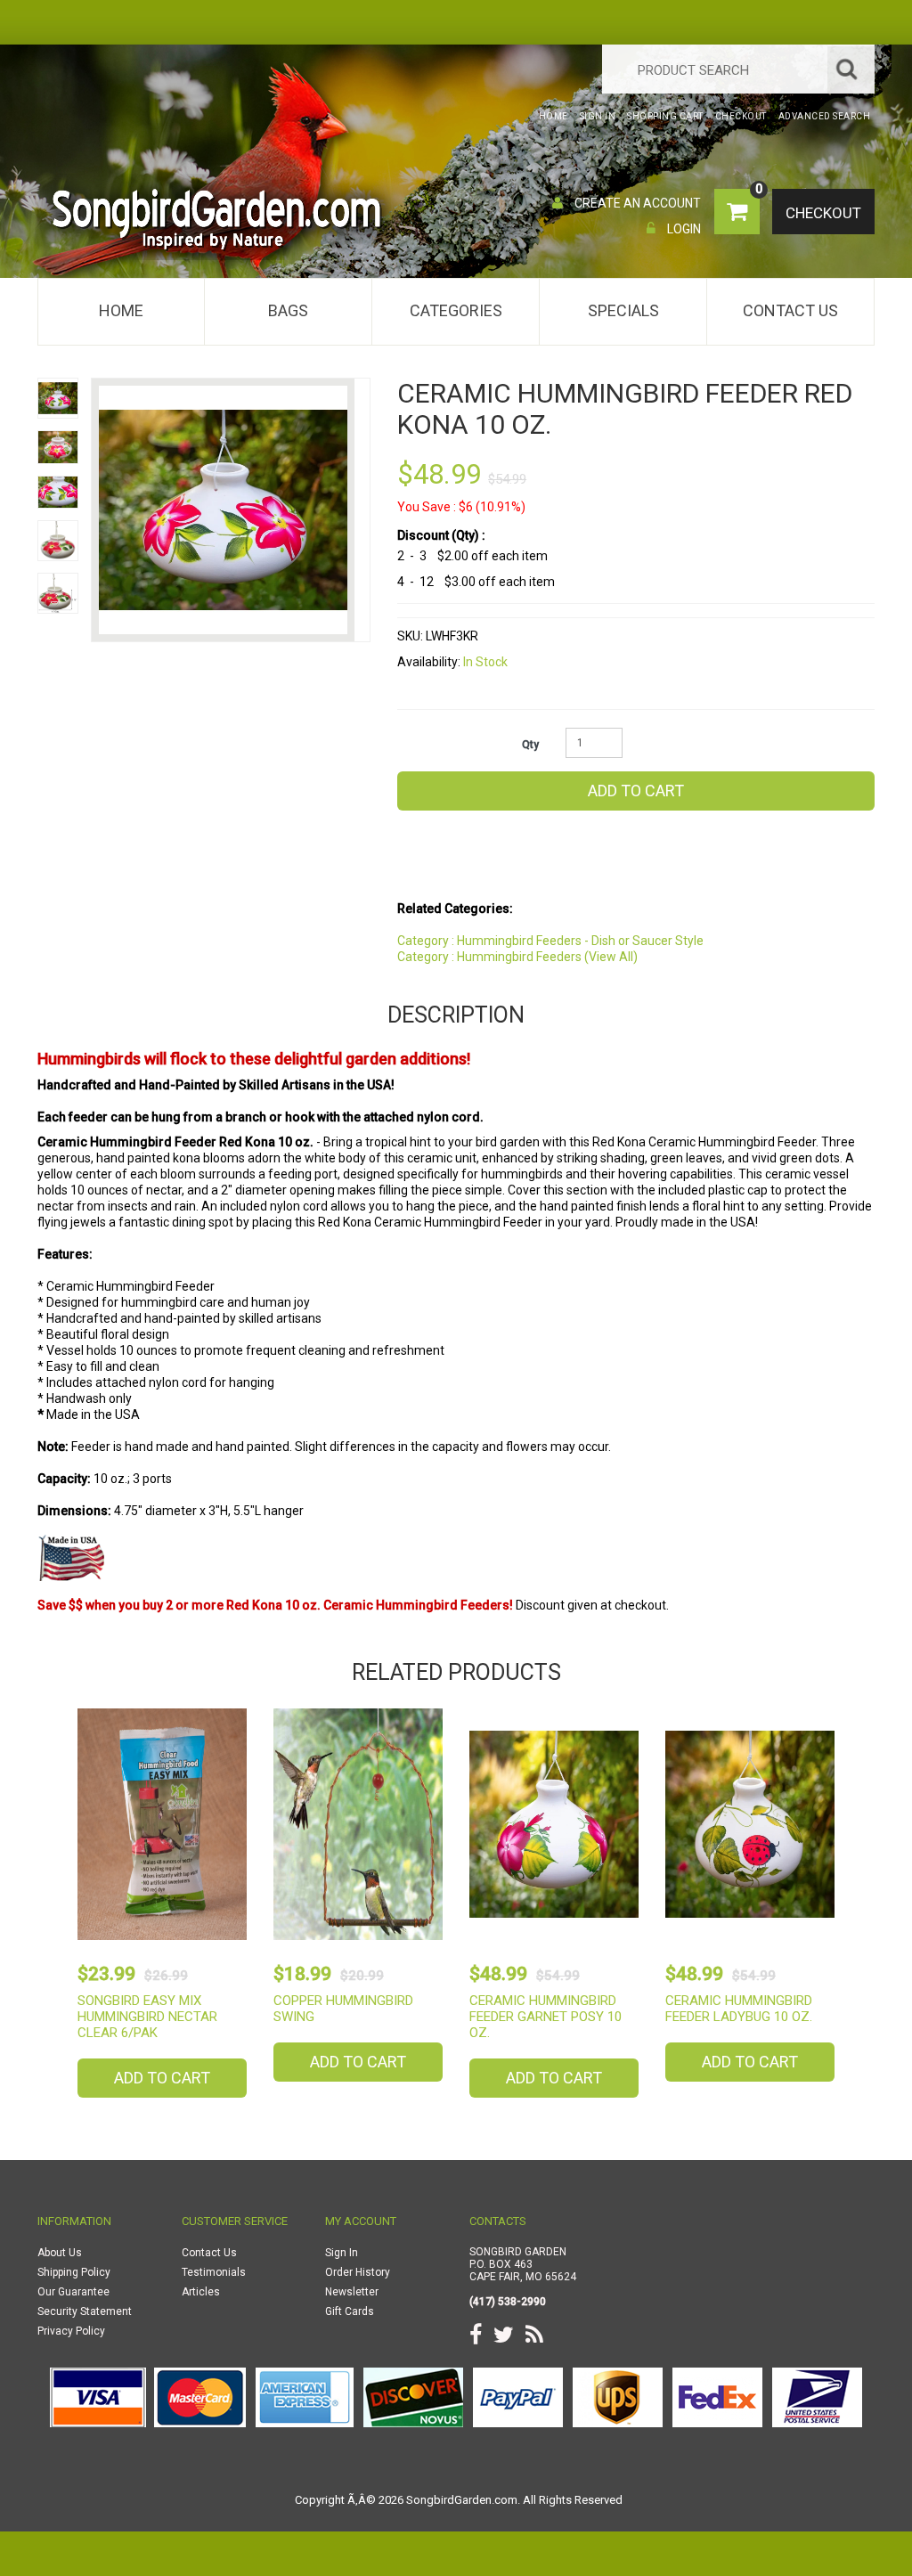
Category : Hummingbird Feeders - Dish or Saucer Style (550, 941)
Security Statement (85, 2311)
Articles (201, 2292)
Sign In (342, 2253)
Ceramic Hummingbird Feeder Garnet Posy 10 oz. (546, 2017)
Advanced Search (825, 116)
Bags (288, 310)
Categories (456, 310)
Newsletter (352, 2292)
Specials (623, 310)
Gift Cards (350, 2311)
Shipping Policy (74, 2272)
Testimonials (214, 2272)
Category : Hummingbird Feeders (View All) (517, 957)
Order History (358, 2272)
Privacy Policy (71, 2331)
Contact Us (790, 310)
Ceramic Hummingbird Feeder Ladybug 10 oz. (739, 2009)
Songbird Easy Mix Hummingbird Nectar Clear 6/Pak (147, 2017)
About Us (60, 2253)
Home (121, 310)
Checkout (823, 213)
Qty (530, 745)
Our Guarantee (73, 2292)
